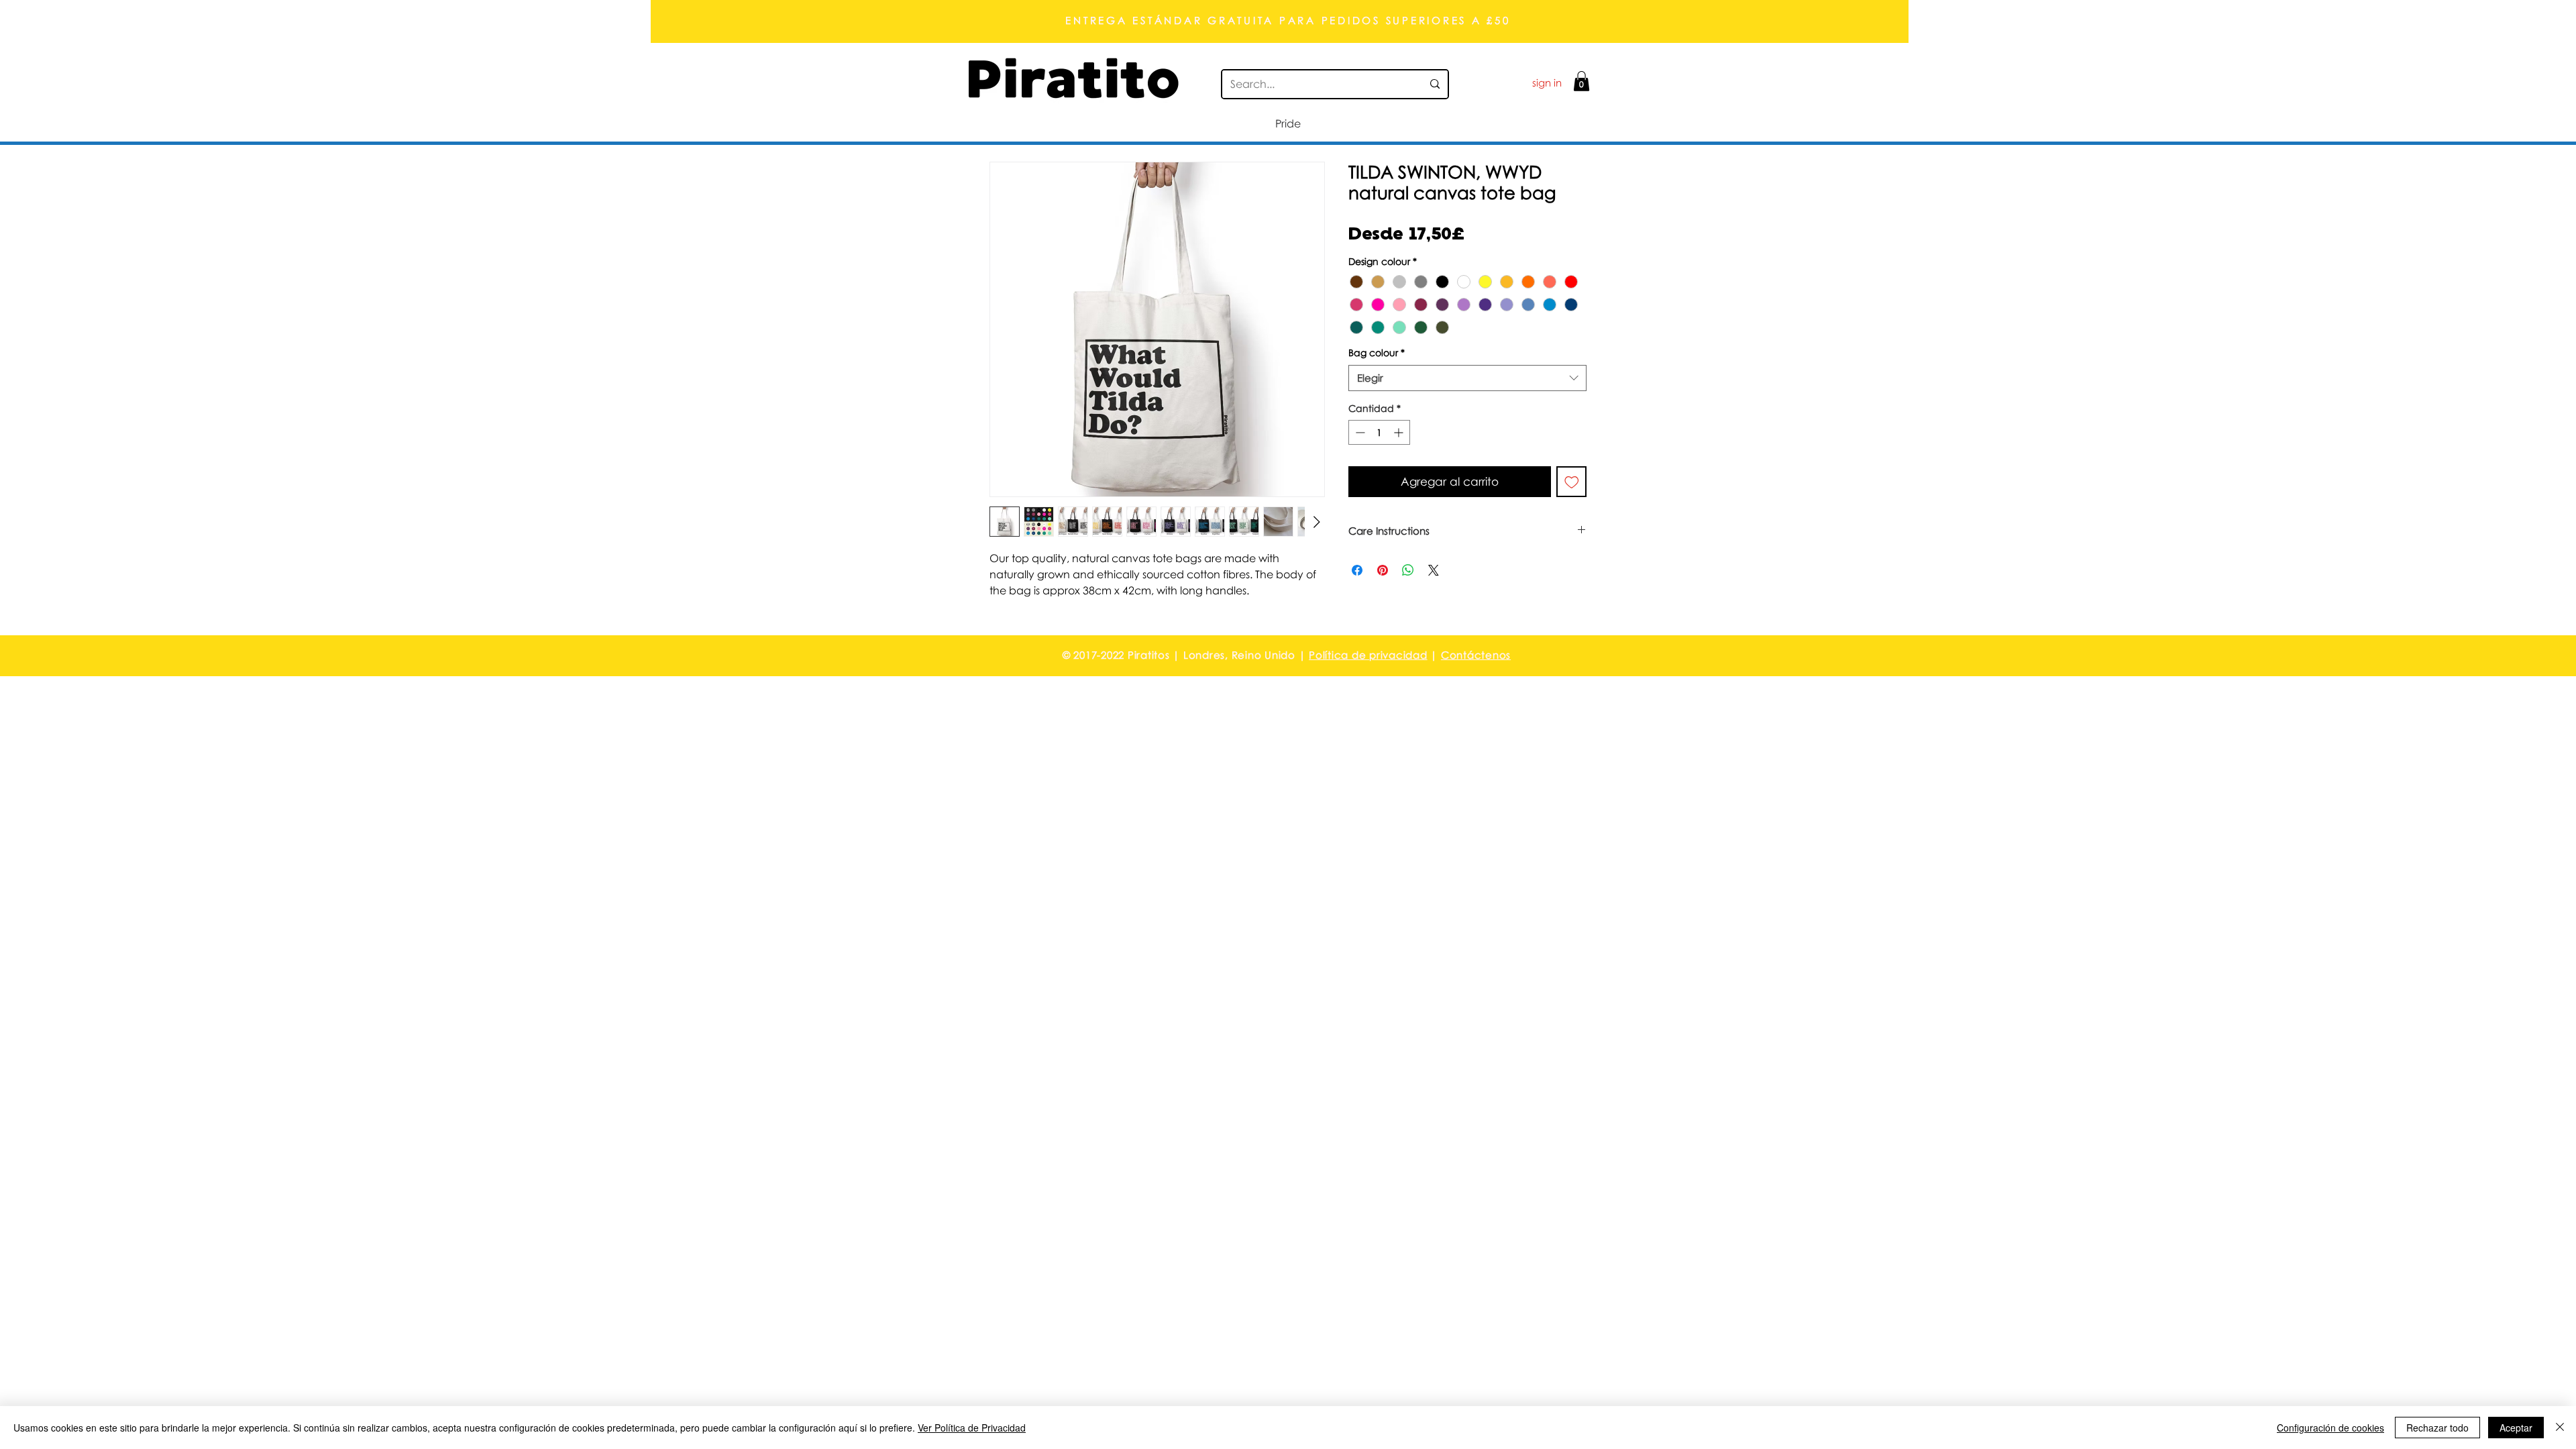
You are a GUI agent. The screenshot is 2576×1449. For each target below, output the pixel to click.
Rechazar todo (2437, 1428)
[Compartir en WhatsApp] (1408, 570)
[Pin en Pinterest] (1383, 570)
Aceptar (2516, 1428)
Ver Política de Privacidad (972, 1428)
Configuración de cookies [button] (2330, 1428)
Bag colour (1377, 353)
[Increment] (1400, 432)
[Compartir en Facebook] (1357, 570)
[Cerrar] (2560, 1428)
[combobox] (1467, 378)
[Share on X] (1434, 570)
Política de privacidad (1368, 655)
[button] (1581, 81)
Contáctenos (1476, 655)
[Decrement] (1359, 432)
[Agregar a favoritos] (1572, 482)
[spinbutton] (1379, 432)
